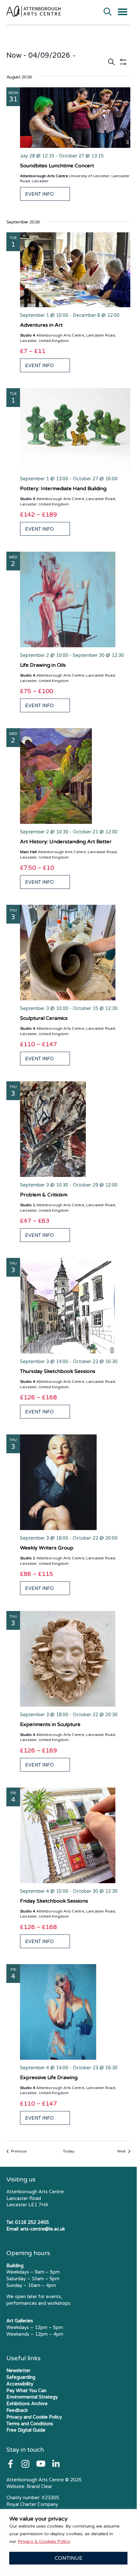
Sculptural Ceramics (44, 1018)
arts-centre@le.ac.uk (43, 2229)
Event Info (39, 194)
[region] (68, 2540)
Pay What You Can (26, 2391)
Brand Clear (39, 2487)
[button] (123, 12)
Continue (68, 2558)
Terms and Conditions (30, 2424)
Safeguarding (21, 2377)
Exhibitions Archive (27, 2404)
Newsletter (18, 2371)
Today (68, 2151)
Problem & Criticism (44, 1195)
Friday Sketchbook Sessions (54, 1901)
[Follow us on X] (56, 2464)
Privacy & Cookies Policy (44, 2541)
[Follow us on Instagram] (25, 2464)
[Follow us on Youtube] (41, 2464)
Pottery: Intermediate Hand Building (63, 489)
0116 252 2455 (32, 2222)
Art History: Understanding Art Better (66, 842)
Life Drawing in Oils (43, 665)
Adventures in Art (41, 325)
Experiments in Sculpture (50, 1724)
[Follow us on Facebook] (10, 2464)
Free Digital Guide (26, 2430)
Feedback (17, 2410)
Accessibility (20, 2384)
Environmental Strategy (32, 2397)
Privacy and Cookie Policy (34, 2417)
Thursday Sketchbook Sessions (58, 1371)
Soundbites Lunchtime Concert (57, 166)
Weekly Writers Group (47, 1548)
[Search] (108, 12)
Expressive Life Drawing (49, 2078)
